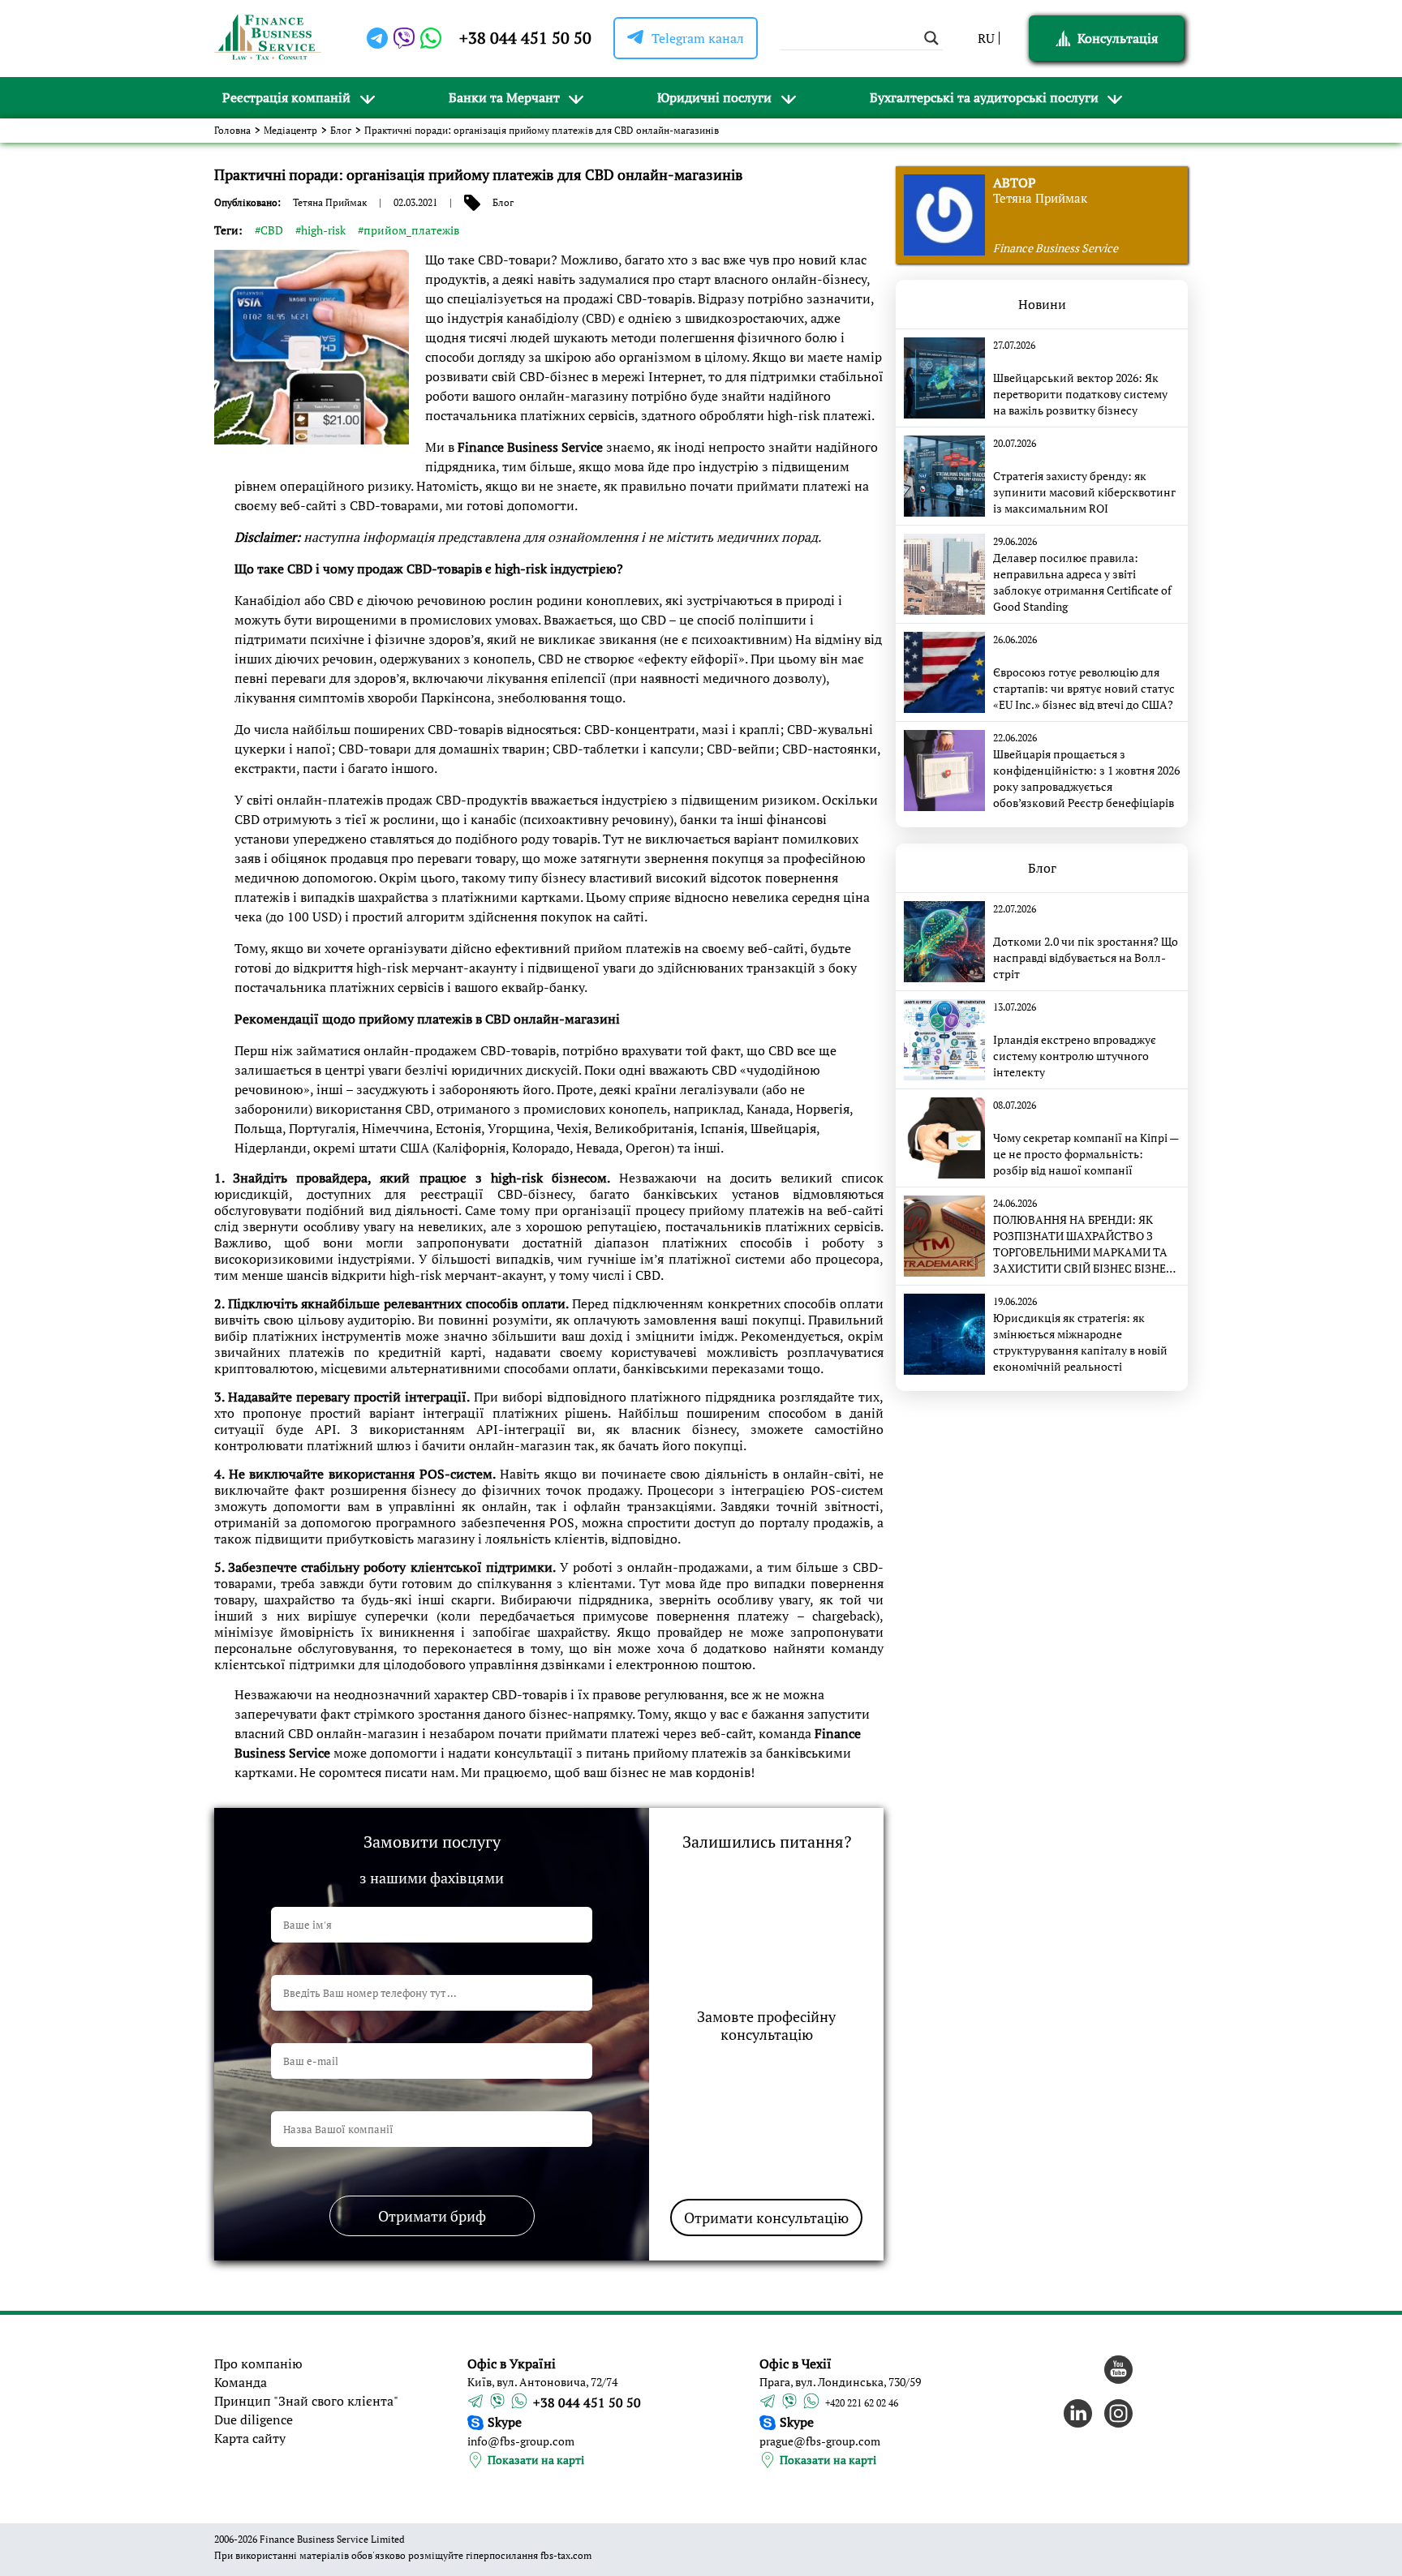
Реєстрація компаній (286, 97)
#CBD (269, 230)
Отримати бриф (432, 2216)
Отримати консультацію (766, 2218)
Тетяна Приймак (330, 202)
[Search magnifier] (931, 38)
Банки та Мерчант (504, 97)
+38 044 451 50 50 (525, 38)
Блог (341, 130)
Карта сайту (250, 2438)
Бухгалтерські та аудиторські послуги (984, 97)
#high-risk (320, 230)
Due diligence (254, 2419)
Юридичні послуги (714, 97)
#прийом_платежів (409, 230)
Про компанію (258, 2363)
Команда (241, 2382)
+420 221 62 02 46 (862, 2403)
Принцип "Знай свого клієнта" (306, 2401)
